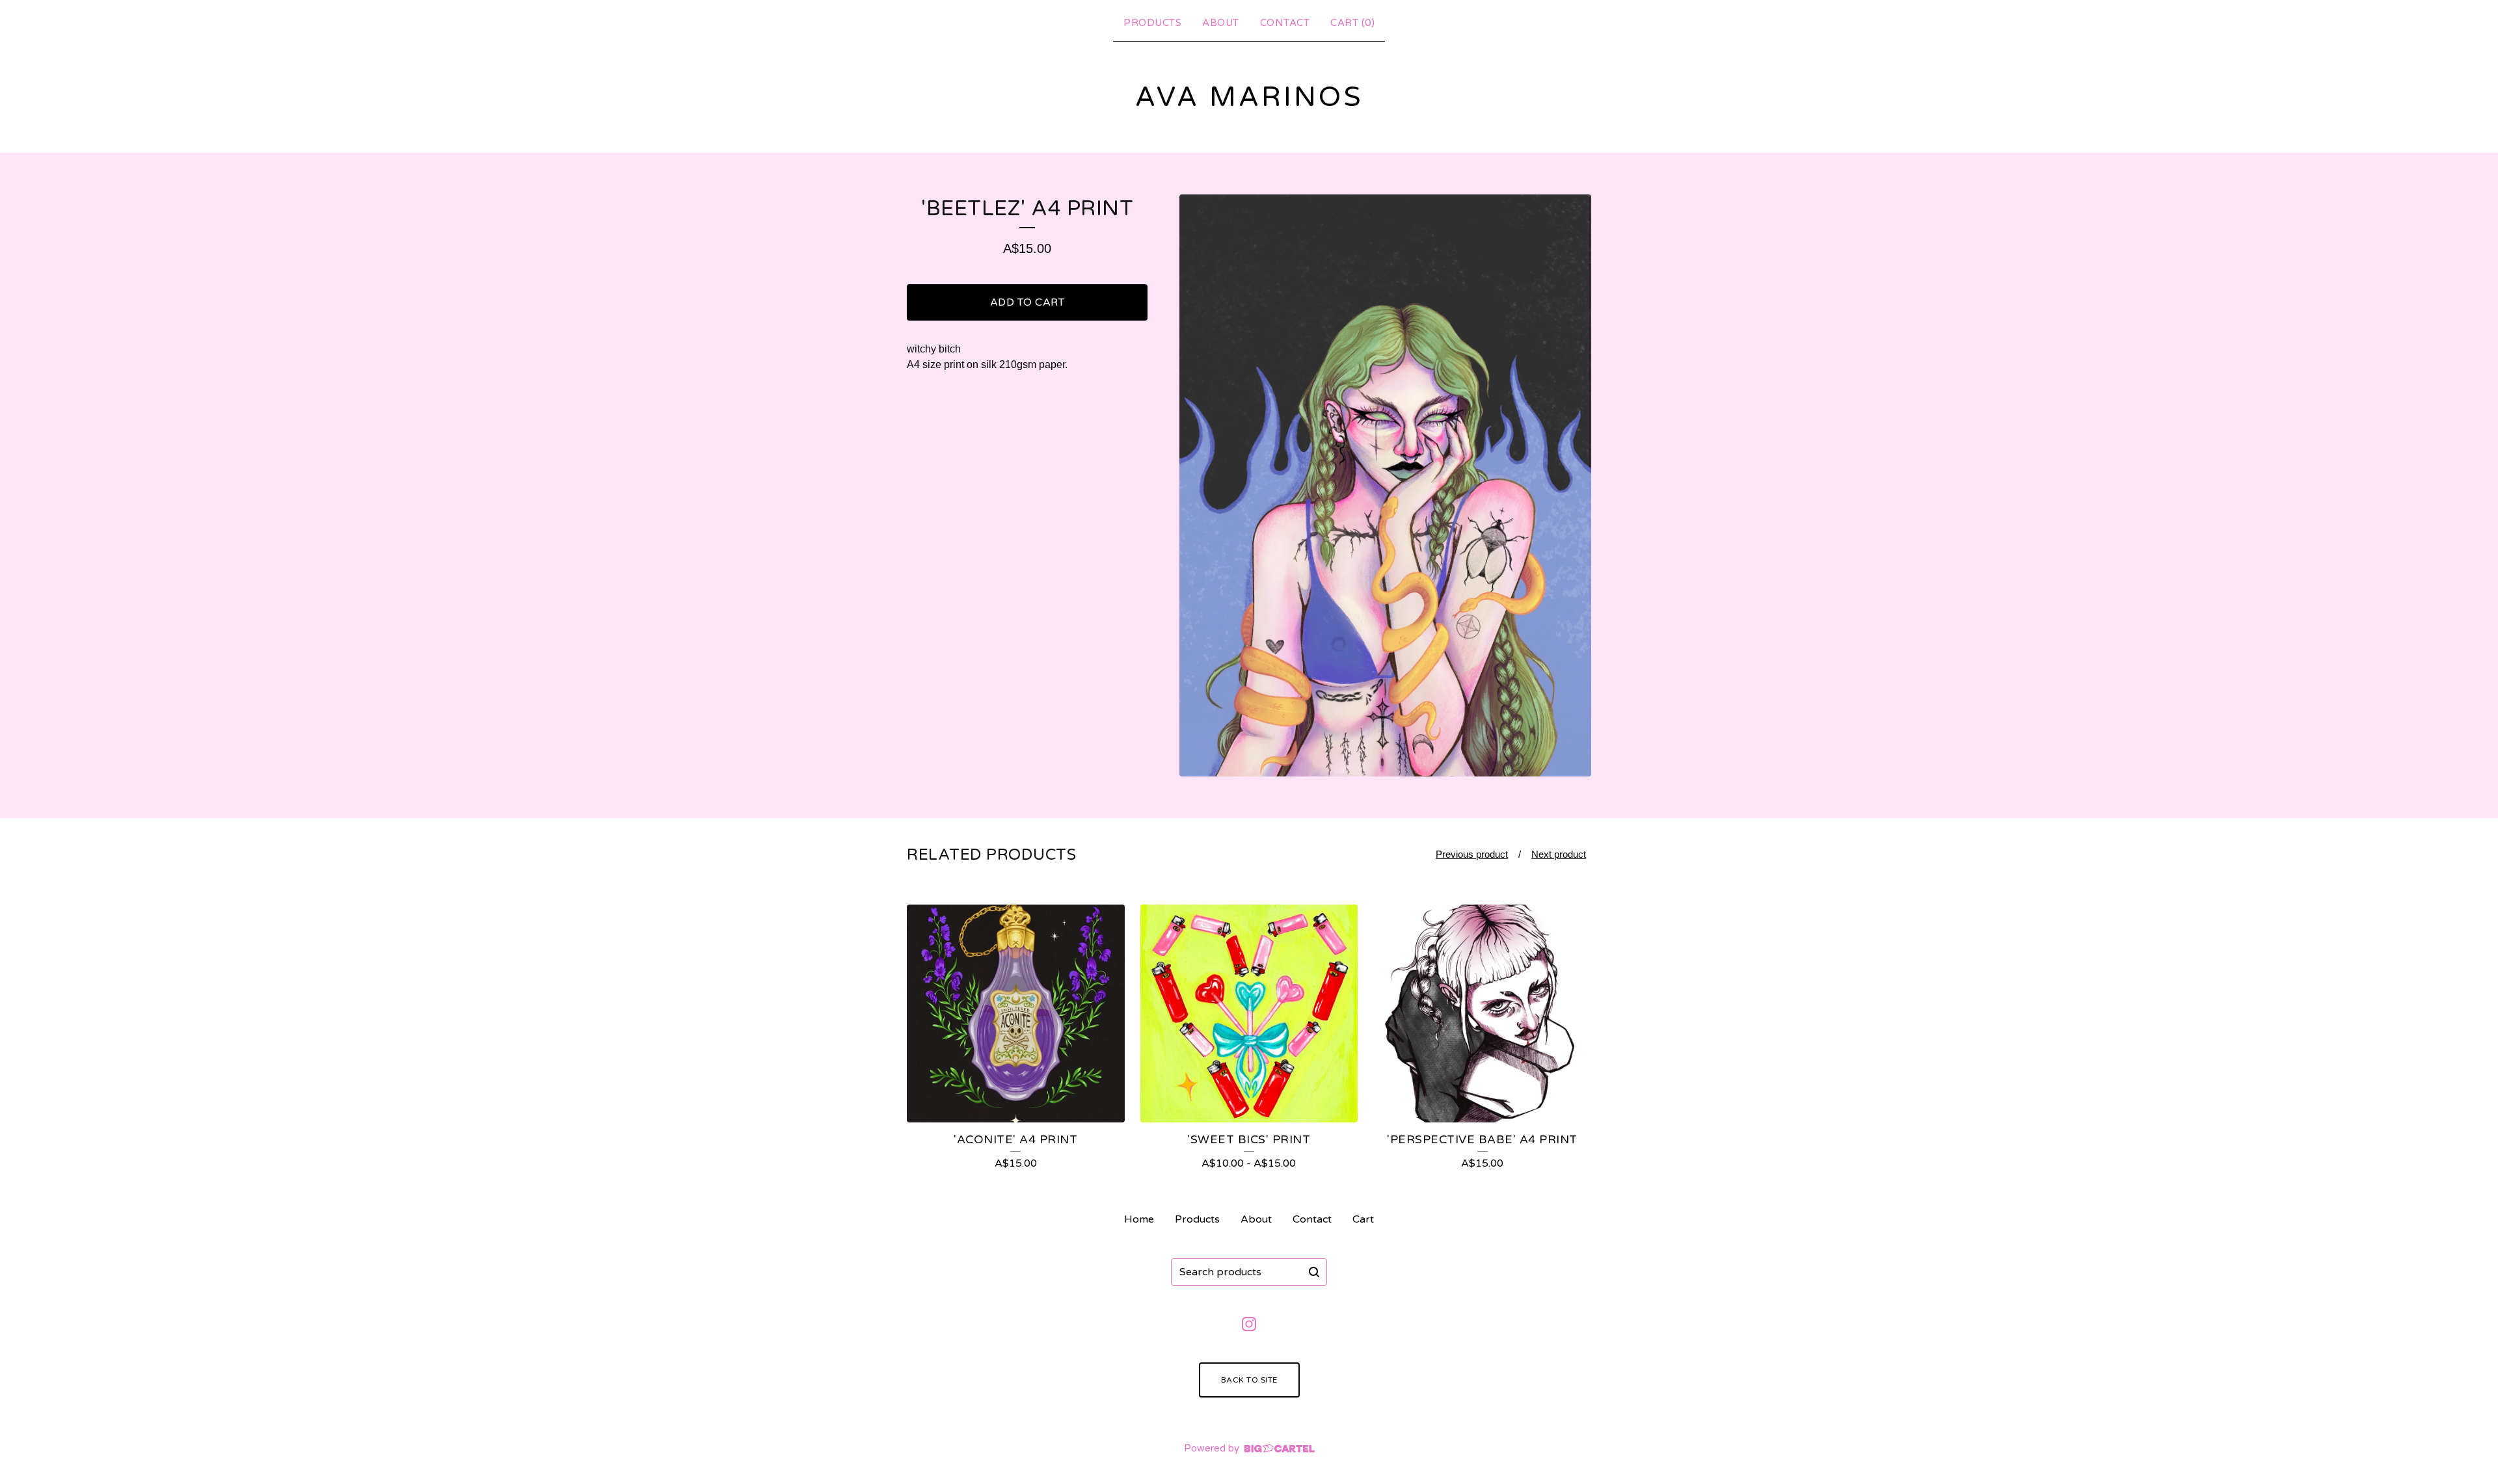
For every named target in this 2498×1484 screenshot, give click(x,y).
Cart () (1352, 23)
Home (1139, 1219)
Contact (1285, 23)
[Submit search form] (1314, 1272)
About (1221, 23)
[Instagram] (1249, 1324)
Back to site (1249, 1380)
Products (1152, 23)
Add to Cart (1027, 302)
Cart (1363, 1219)
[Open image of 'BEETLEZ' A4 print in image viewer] (1385, 485)
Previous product (1472, 854)
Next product (1559, 854)
